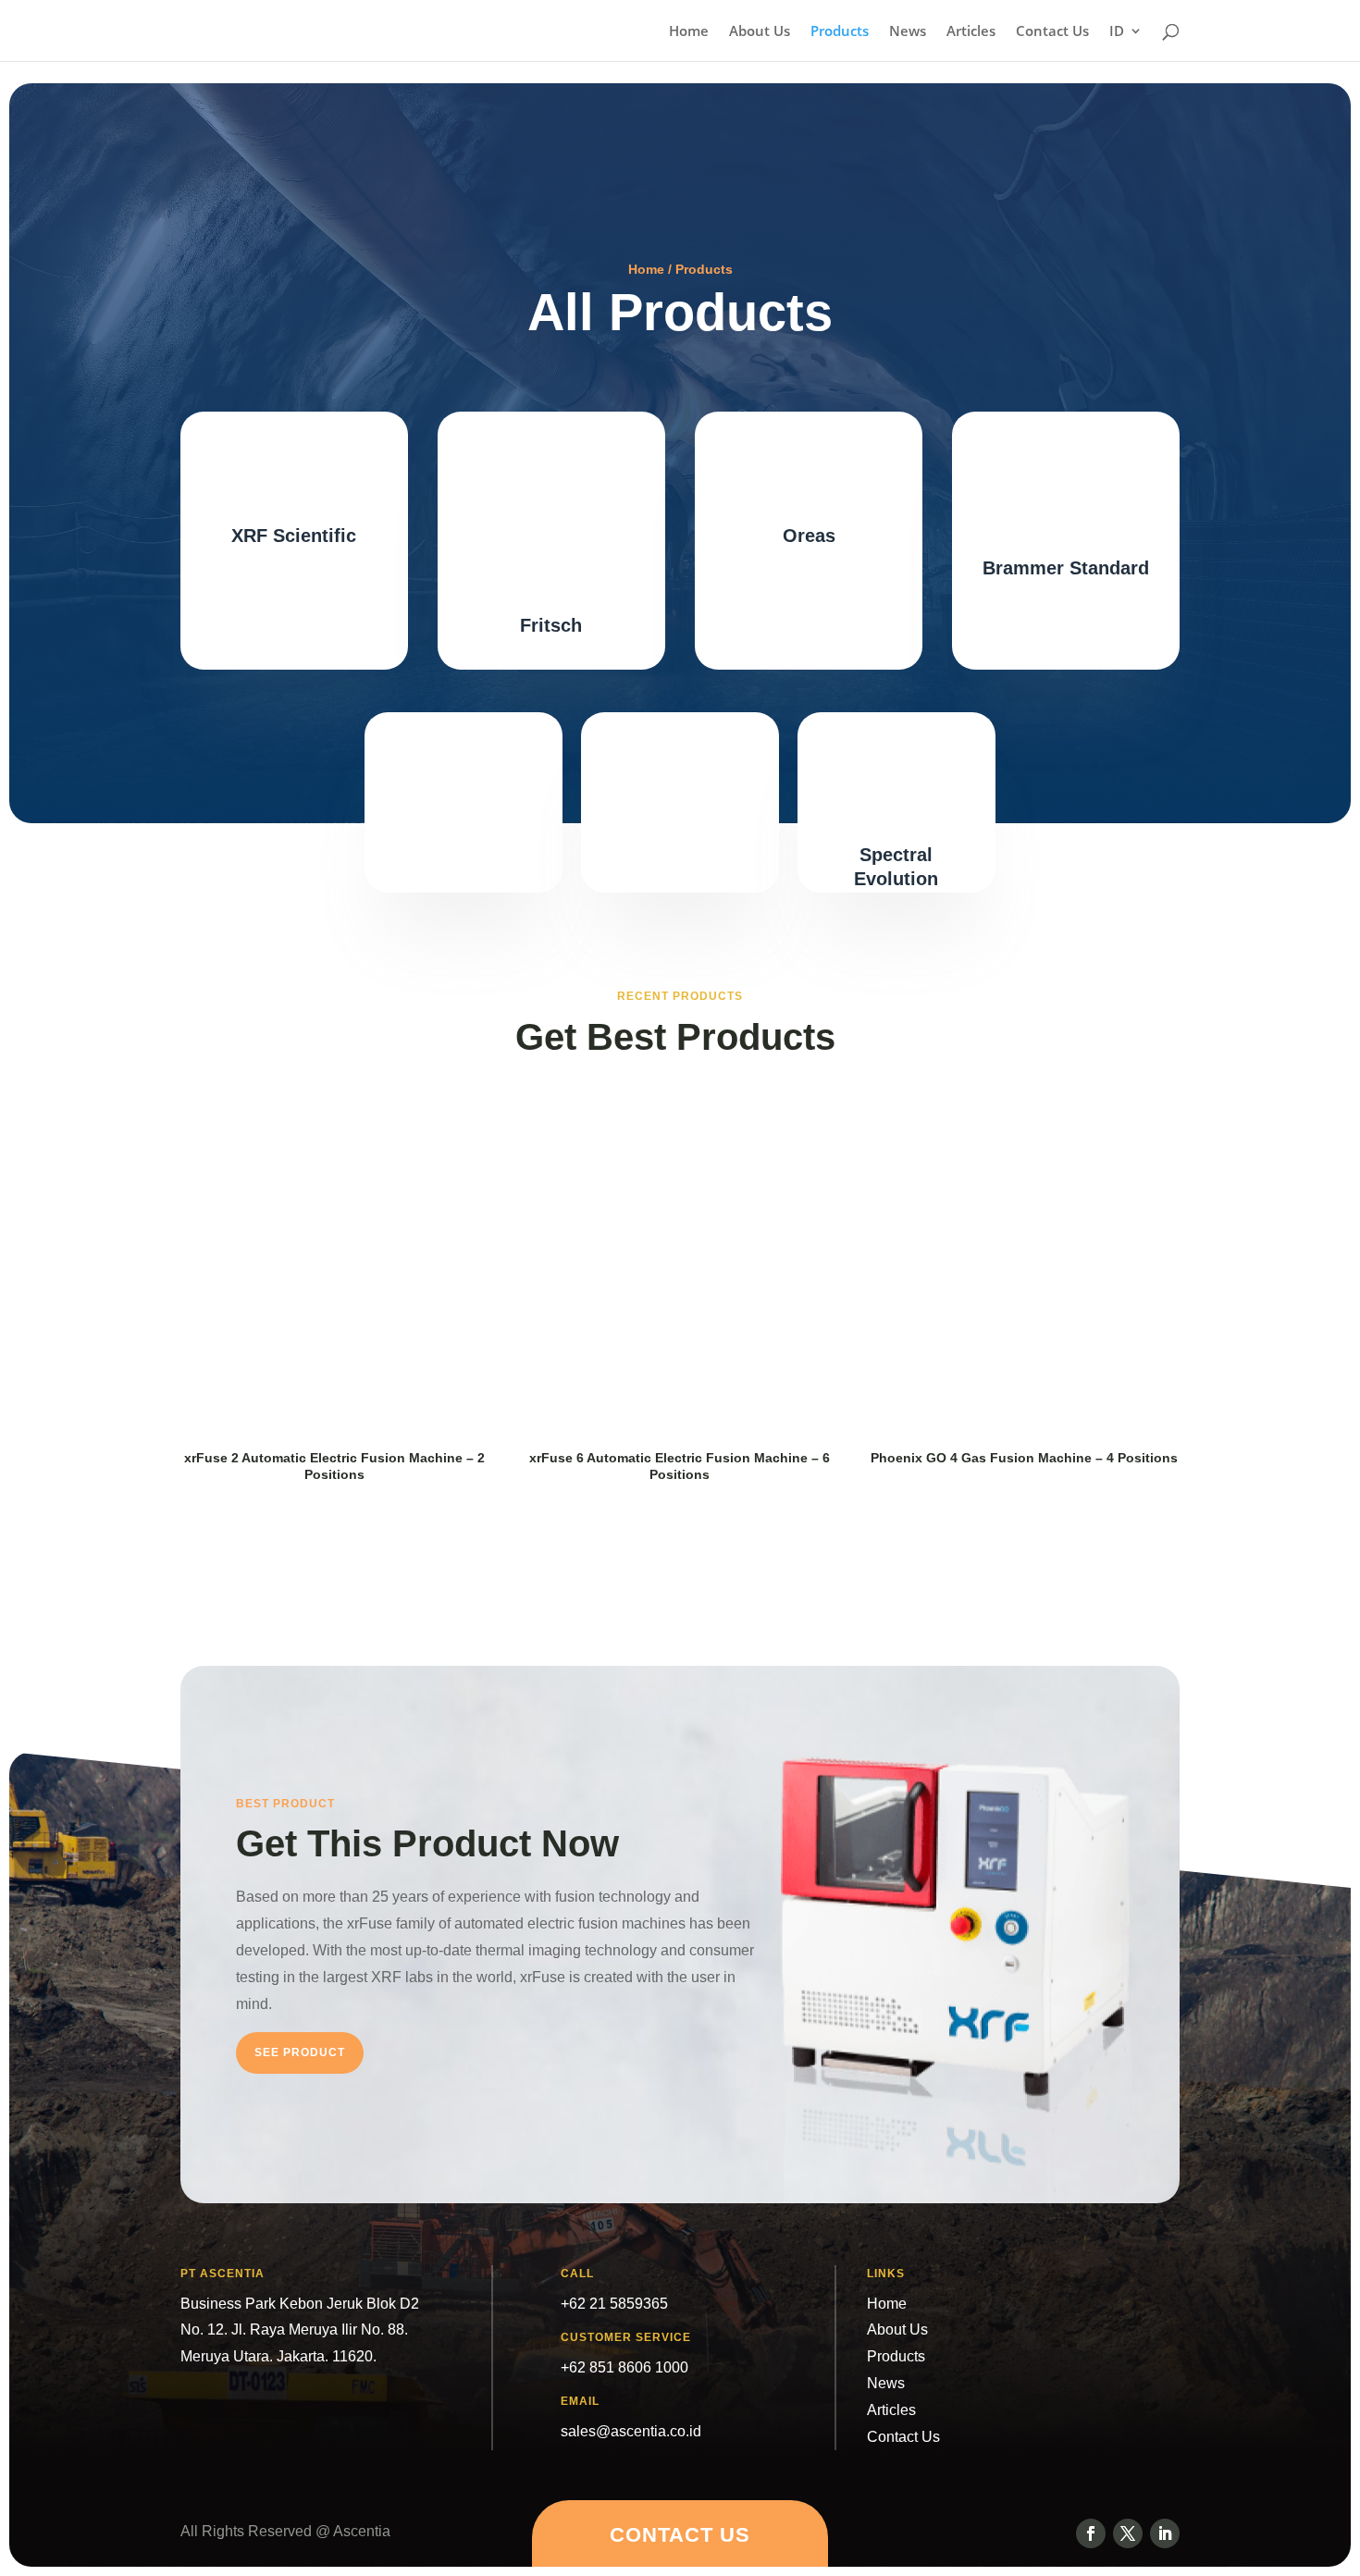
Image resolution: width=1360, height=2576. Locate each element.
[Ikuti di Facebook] (1091, 2533)
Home (689, 32)
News (908, 32)
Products (840, 32)
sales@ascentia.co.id (631, 2431)
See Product (300, 2052)
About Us (760, 32)
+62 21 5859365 (614, 2304)
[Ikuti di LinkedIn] (1165, 2533)
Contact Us (1052, 32)
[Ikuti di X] (1128, 2533)
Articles (971, 32)
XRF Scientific (294, 536)
